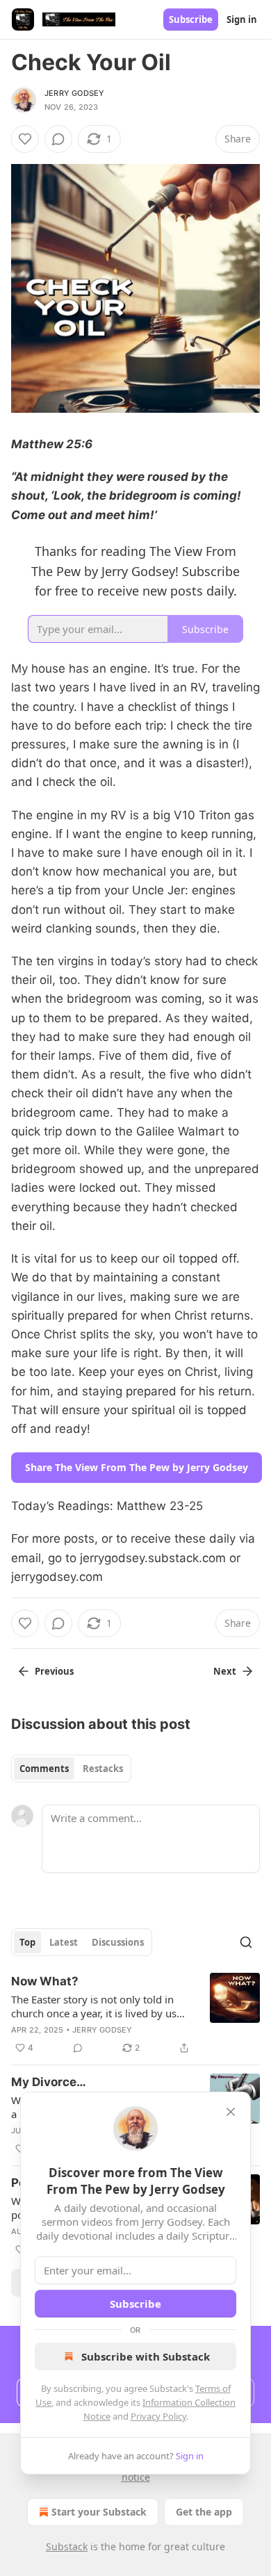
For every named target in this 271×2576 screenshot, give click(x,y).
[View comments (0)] (58, 139)
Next (225, 1671)
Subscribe (191, 19)
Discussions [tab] (118, 1942)
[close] (231, 2112)
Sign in (242, 19)
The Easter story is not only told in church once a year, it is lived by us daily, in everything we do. (94, 2006)
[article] (135, 2015)
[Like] (25, 139)
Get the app (204, 2512)
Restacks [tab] (103, 1769)
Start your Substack (99, 2512)
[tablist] (71, 1769)
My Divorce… (49, 2082)
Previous (54, 1671)
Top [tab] (27, 1942)
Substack (67, 2546)
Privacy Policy (158, 2416)
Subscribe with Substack (146, 2356)
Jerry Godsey (74, 93)
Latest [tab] (64, 1942)
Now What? (45, 1981)
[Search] (246, 1942)
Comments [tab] (44, 1769)
